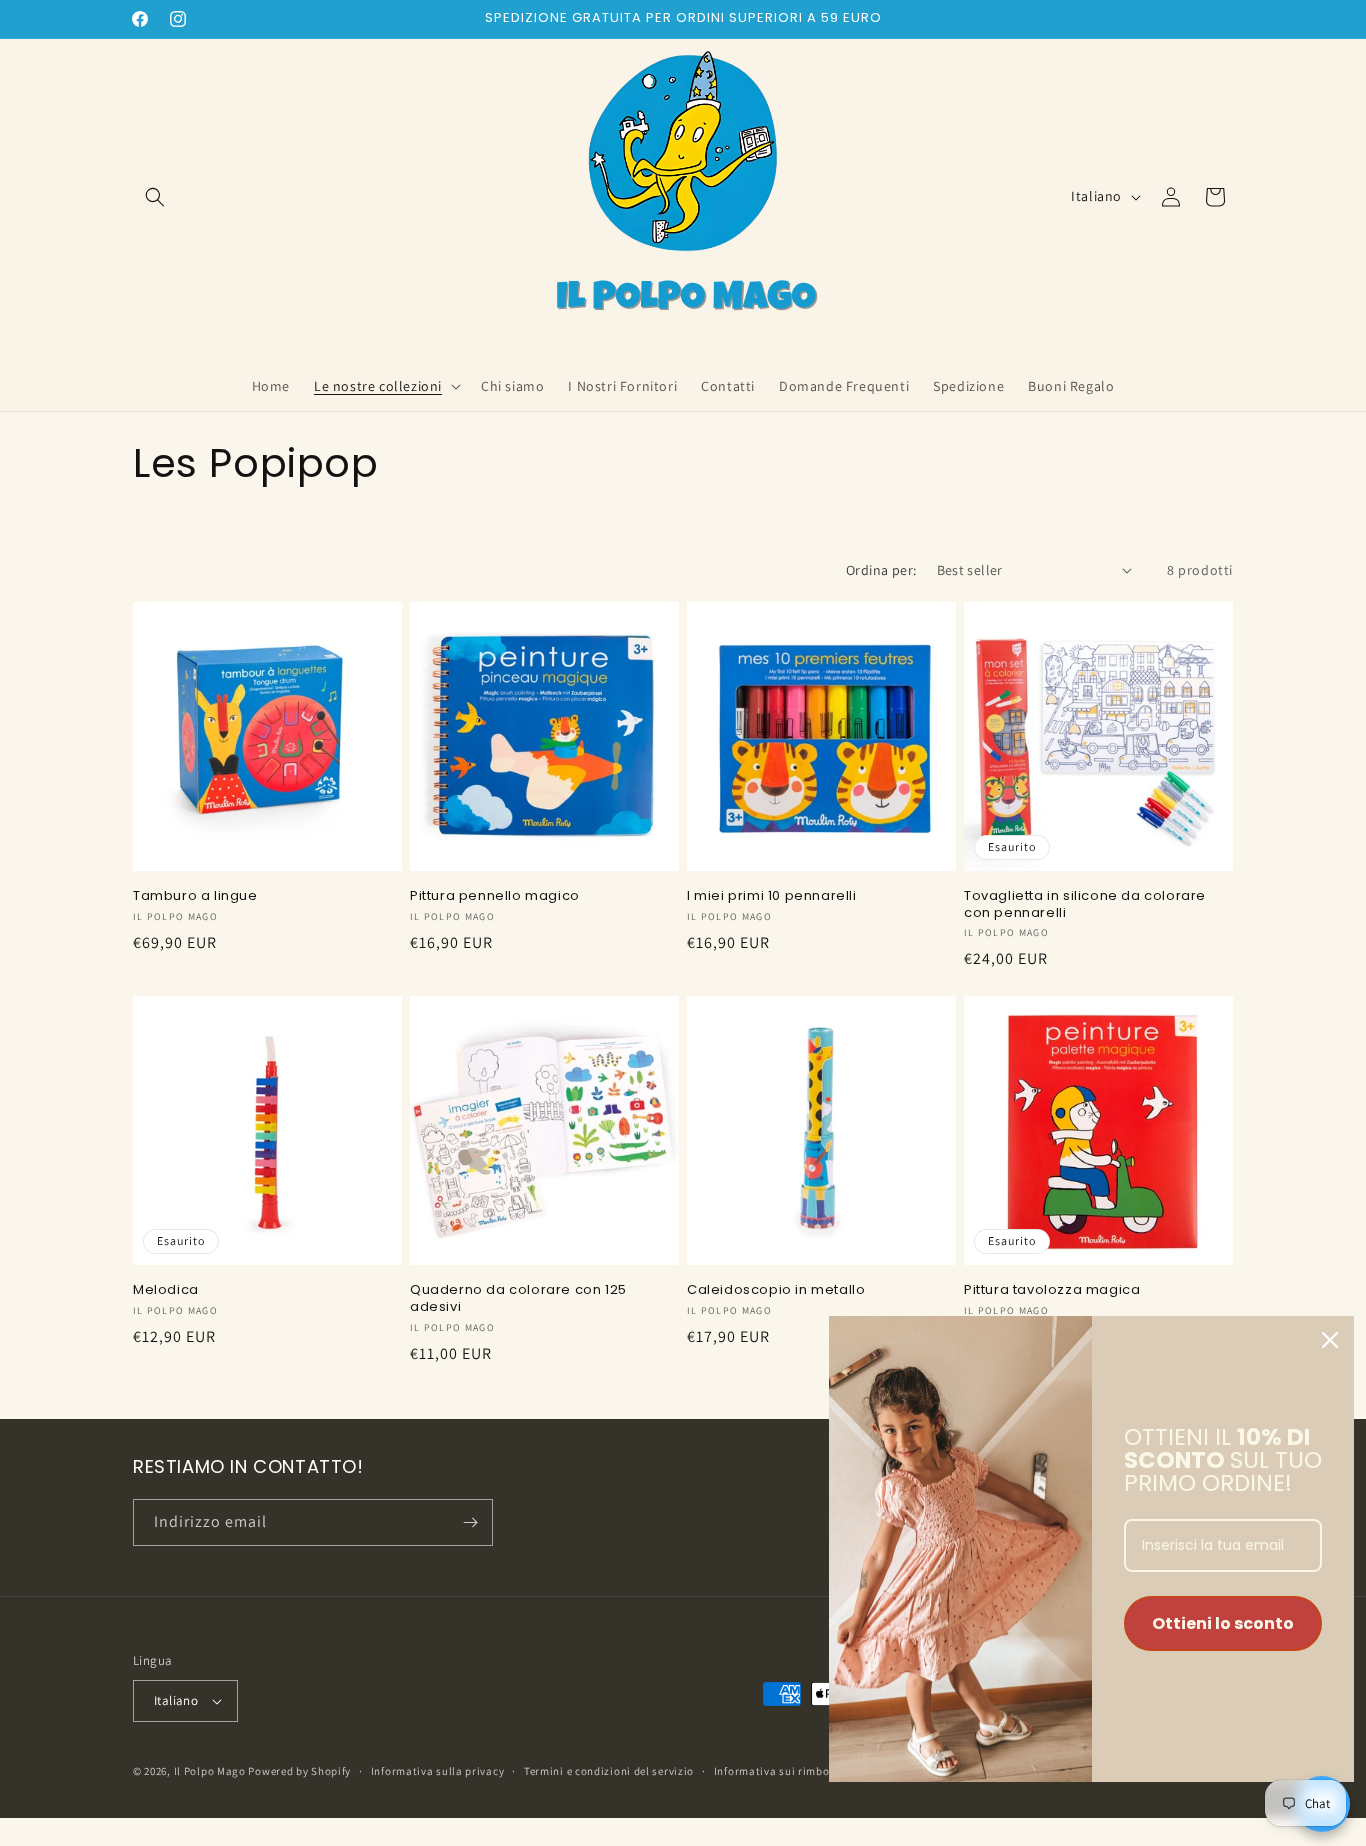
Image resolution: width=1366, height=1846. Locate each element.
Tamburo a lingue (195, 896)
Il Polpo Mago (210, 1771)
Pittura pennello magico (495, 896)
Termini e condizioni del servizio (609, 1771)
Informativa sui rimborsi (779, 1771)
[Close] (1330, 1340)
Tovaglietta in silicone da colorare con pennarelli (1085, 905)
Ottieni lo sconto (1223, 1623)
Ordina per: (881, 570)
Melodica (166, 1290)
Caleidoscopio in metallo (776, 1290)
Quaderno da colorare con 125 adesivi (518, 1299)
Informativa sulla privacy (438, 1771)
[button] (155, 197)
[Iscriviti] (470, 1522)
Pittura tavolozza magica (1052, 1290)
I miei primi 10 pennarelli (772, 896)
